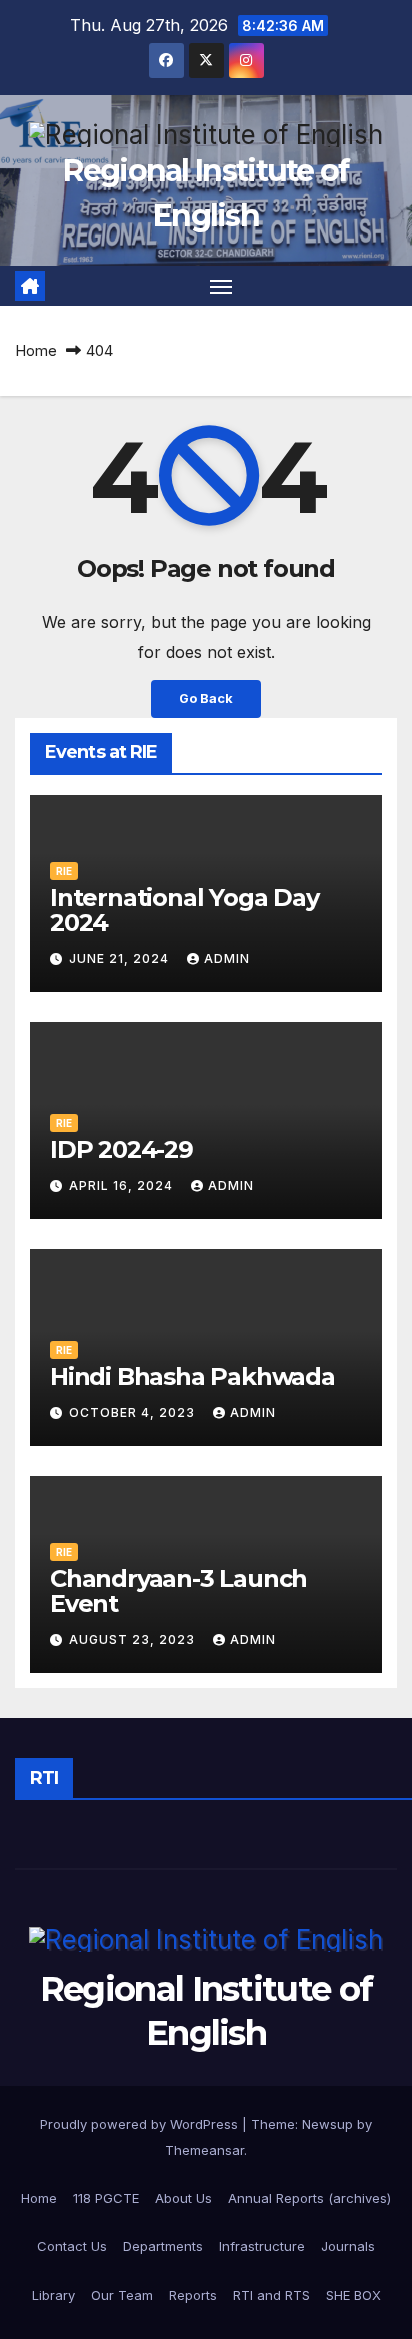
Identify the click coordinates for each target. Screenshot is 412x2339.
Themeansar (204, 2150)
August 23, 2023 (134, 1639)
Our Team (122, 2295)
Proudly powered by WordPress (141, 2124)
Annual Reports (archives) (309, 2198)
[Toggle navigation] (221, 286)
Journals (348, 2246)
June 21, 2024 (121, 958)
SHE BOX (353, 2295)
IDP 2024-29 (121, 1149)
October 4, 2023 (134, 1412)
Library (53, 2295)
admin (227, 958)
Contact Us (72, 2246)
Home (36, 350)
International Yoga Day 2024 (184, 910)
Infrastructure (262, 2246)
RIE (64, 871)
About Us (183, 2198)
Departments (163, 2246)
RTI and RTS (271, 2295)
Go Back (206, 698)
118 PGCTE (106, 2198)
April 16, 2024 (123, 1185)
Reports (193, 2295)
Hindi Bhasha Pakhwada (192, 1376)
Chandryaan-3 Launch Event (178, 1591)
